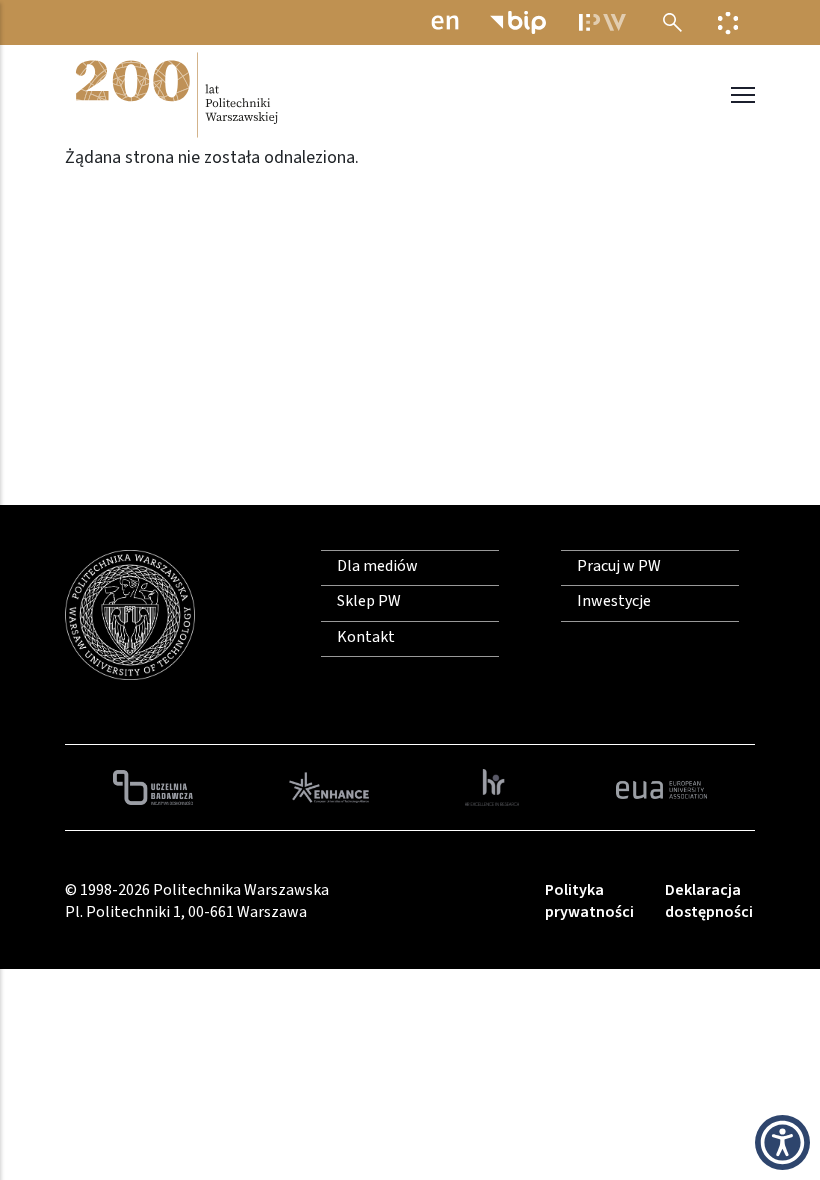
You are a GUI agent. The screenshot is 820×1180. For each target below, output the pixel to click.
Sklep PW (369, 601)
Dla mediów (377, 566)
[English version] (445, 22)
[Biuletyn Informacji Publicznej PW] (518, 22)
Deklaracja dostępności (709, 901)
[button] (782, 1142)
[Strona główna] (175, 95)
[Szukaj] (672, 22)
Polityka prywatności (589, 901)
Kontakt (366, 637)
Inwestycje (614, 601)
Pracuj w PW (619, 566)
